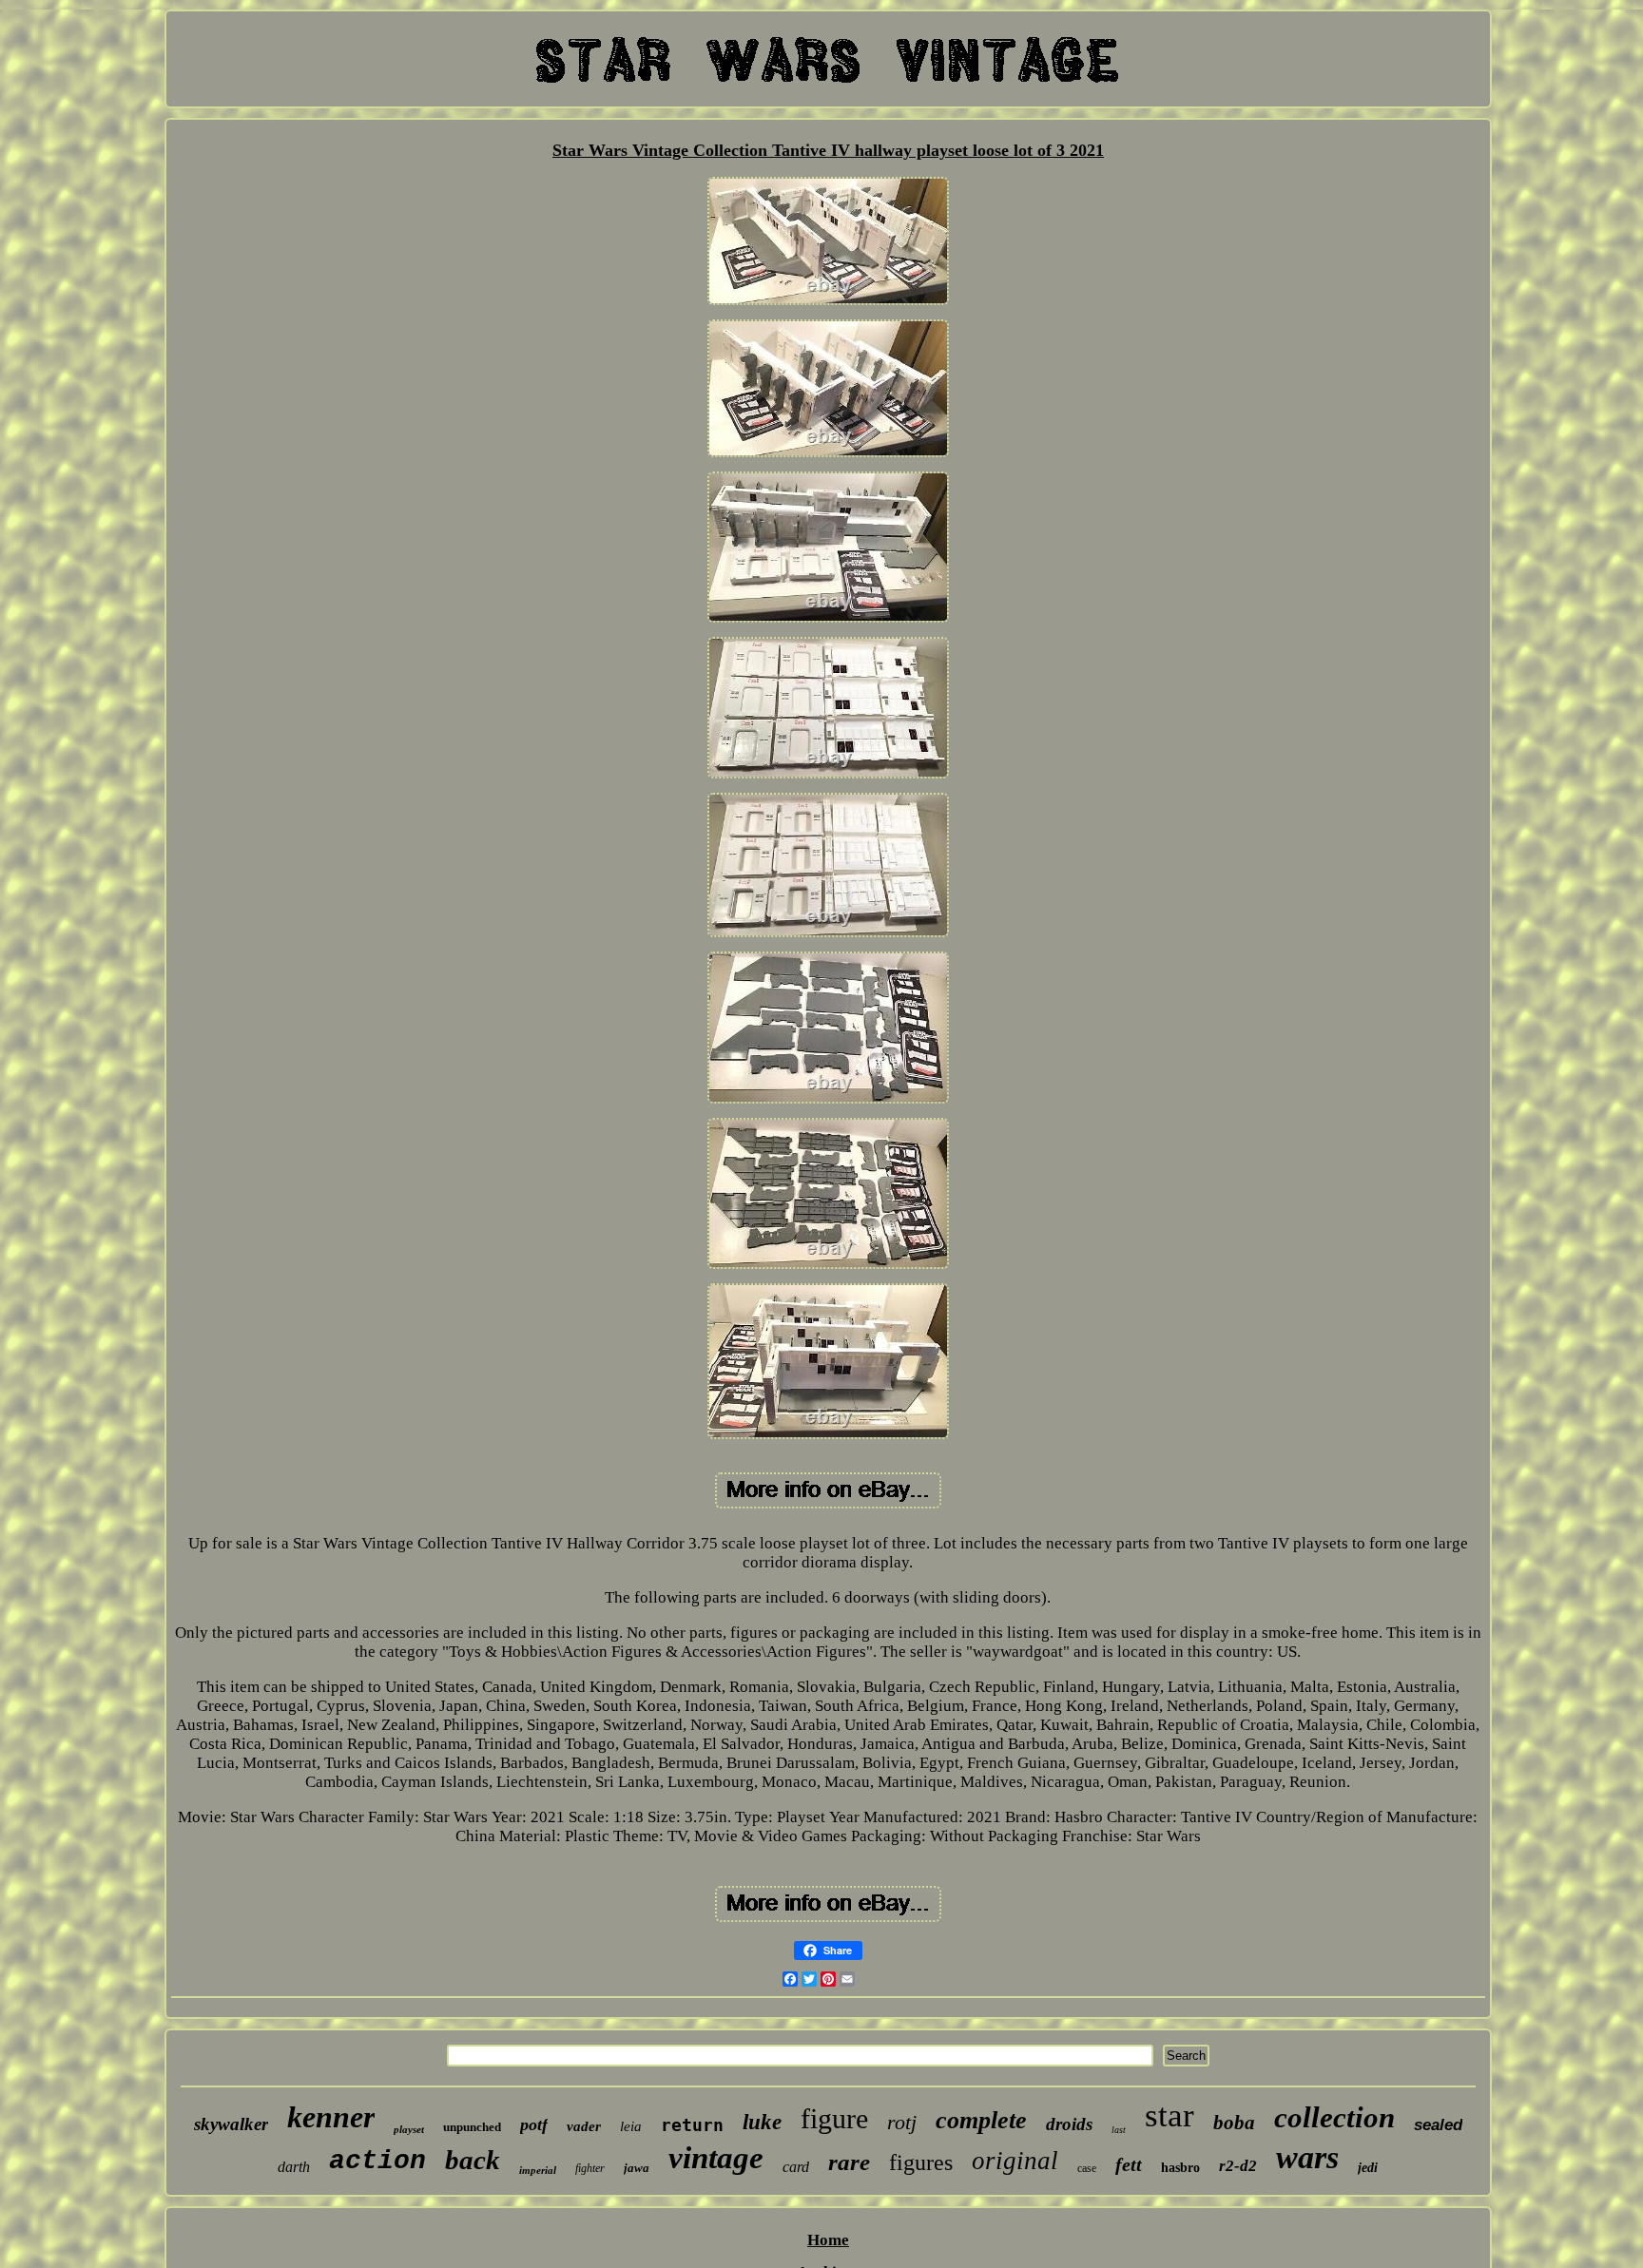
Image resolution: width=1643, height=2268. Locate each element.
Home (828, 2240)
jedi (1368, 2168)
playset (409, 2129)
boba (1234, 2123)
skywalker (231, 2124)
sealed (1438, 2125)
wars (1307, 2157)
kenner (331, 2117)
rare (849, 2162)
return (692, 2125)
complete (981, 2120)
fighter (590, 2168)
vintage (716, 2158)
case (1087, 2168)
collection (1334, 2117)
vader (584, 2126)
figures (921, 2162)
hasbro (1180, 2168)
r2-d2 (1238, 2166)
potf (534, 2124)
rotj (902, 2122)
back (473, 2160)
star (1169, 2115)
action (377, 2161)
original (1015, 2161)
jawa (637, 2168)
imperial (538, 2170)
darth (294, 2167)
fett (1129, 2164)
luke (762, 2122)
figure (834, 2118)
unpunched (472, 2127)
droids (1069, 2124)
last (1119, 2130)
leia (631, 2126)
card (796, 2167)
